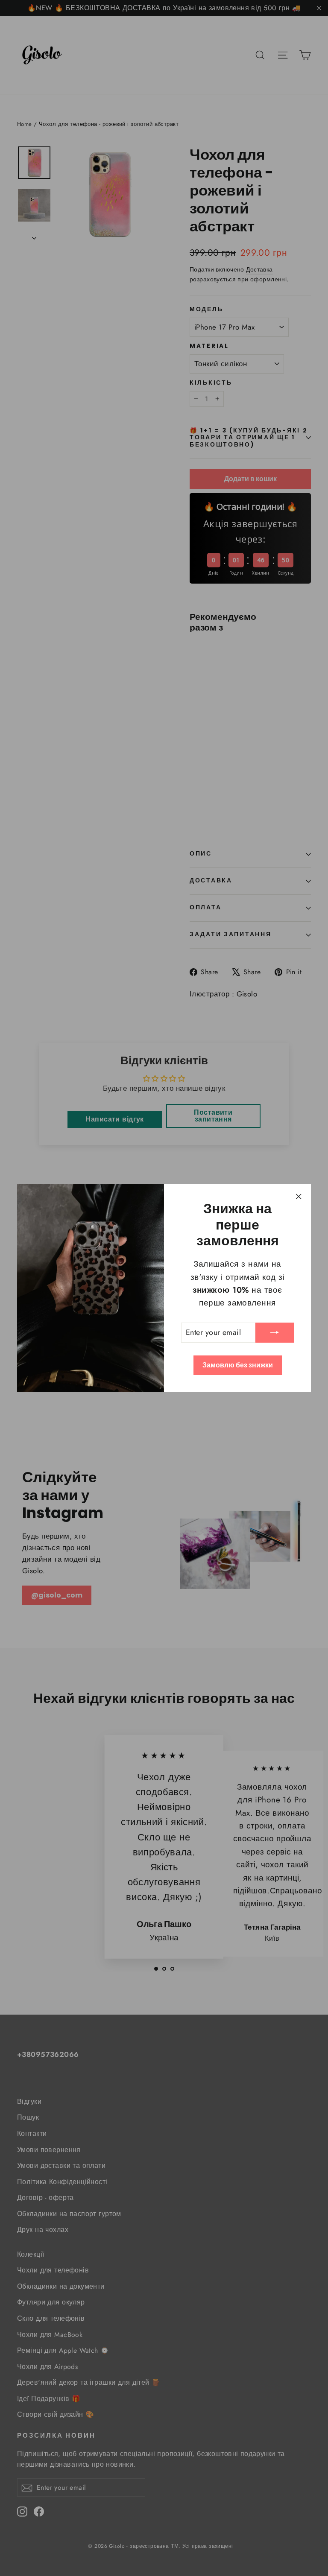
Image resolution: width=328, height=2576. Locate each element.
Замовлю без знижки (238, 1365)
